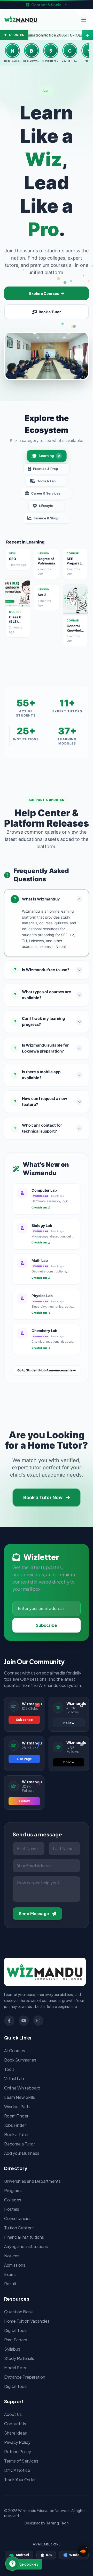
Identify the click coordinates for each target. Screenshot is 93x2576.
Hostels (12, 2209)
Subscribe (47, 1625)
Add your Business (22, 2153)
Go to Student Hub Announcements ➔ (47, 1370)
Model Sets (15, 2368)
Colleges (13, 2200)
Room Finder (16, 2116)
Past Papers (16, 2340)
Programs (13, 2190)
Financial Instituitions (24, 2237)
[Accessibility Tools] (12, 2564)
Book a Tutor (50, 312)
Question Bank (18, 2312)
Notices (12, 2256)
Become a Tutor (20, 2144)
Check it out (39, 1207)
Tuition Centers (19, 2228)
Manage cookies (24, 2564)
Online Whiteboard (22, 2088)
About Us (13, 2414)
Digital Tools (16, 2330)
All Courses (15, 2051)
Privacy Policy (17, 2442)
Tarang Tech (57, 2523)
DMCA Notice (17, 2470)
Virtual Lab (14, 2078)
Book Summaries (20, 2060)
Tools (9, 2069)
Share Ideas (16, 2433)
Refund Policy (18, 2452)
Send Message (34, 1913)
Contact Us (15, 2424)
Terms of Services (21, 2461)
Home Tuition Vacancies (27, 2321)
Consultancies (18, 2218)
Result (10, 2284)
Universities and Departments (32, 2181)
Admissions (15, 2265)
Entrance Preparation (25, 2377)
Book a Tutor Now (43, 1497)
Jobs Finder (15, 2125)
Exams (10, 2274)
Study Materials (19, 2358)
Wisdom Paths (18, 2106)
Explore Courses (44, 293)
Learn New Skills (20, 2097)
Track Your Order (20, 2480)
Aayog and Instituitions (26, 2246)
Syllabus (12, 2349)
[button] (83, 2551)
